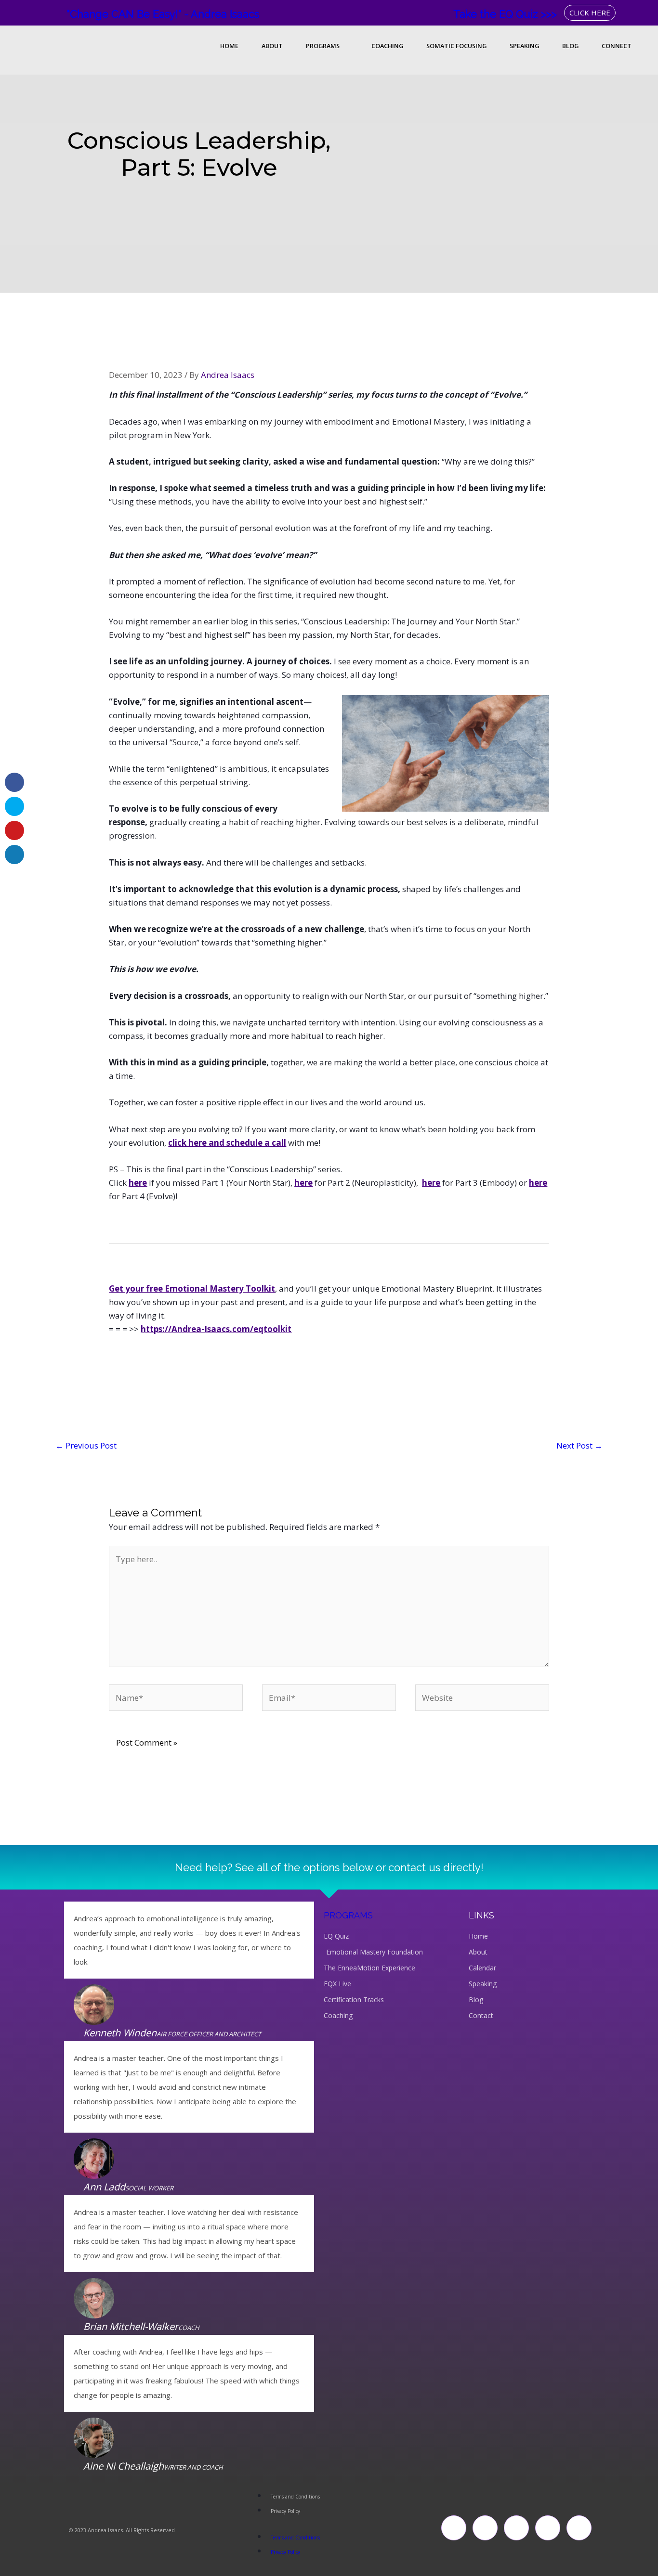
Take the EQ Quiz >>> (505, 14)
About (272, 46)
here (138, 1183)
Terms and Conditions (295, 2497)
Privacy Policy (285, 2511)
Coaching (387, 46)
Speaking (524, 46)
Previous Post (86, 1445)
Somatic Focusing (456, 46)
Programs (323, 46)
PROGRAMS (348, 1915)
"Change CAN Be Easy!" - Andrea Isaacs (163, 14)
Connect (617, 46)
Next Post (579, 1445)
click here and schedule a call (227, 1143)
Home (229, 46)
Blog (570, 46)
